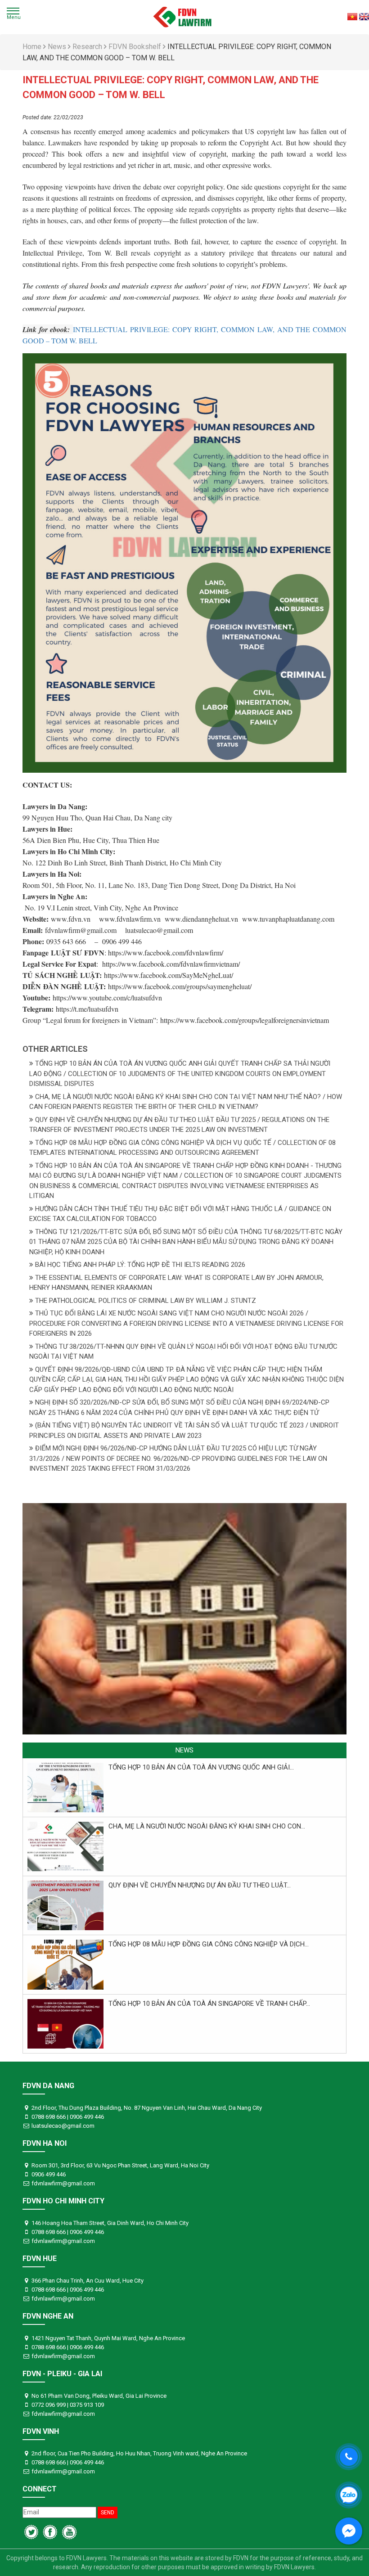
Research (88, 47)
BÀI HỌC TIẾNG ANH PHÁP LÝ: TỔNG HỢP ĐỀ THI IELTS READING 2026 (139, 1265)
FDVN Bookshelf (136, 47)
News (58, 47)
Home (33, 47)
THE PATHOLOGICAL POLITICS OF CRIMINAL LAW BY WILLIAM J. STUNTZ (145, 1301)
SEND (108, 2513)
